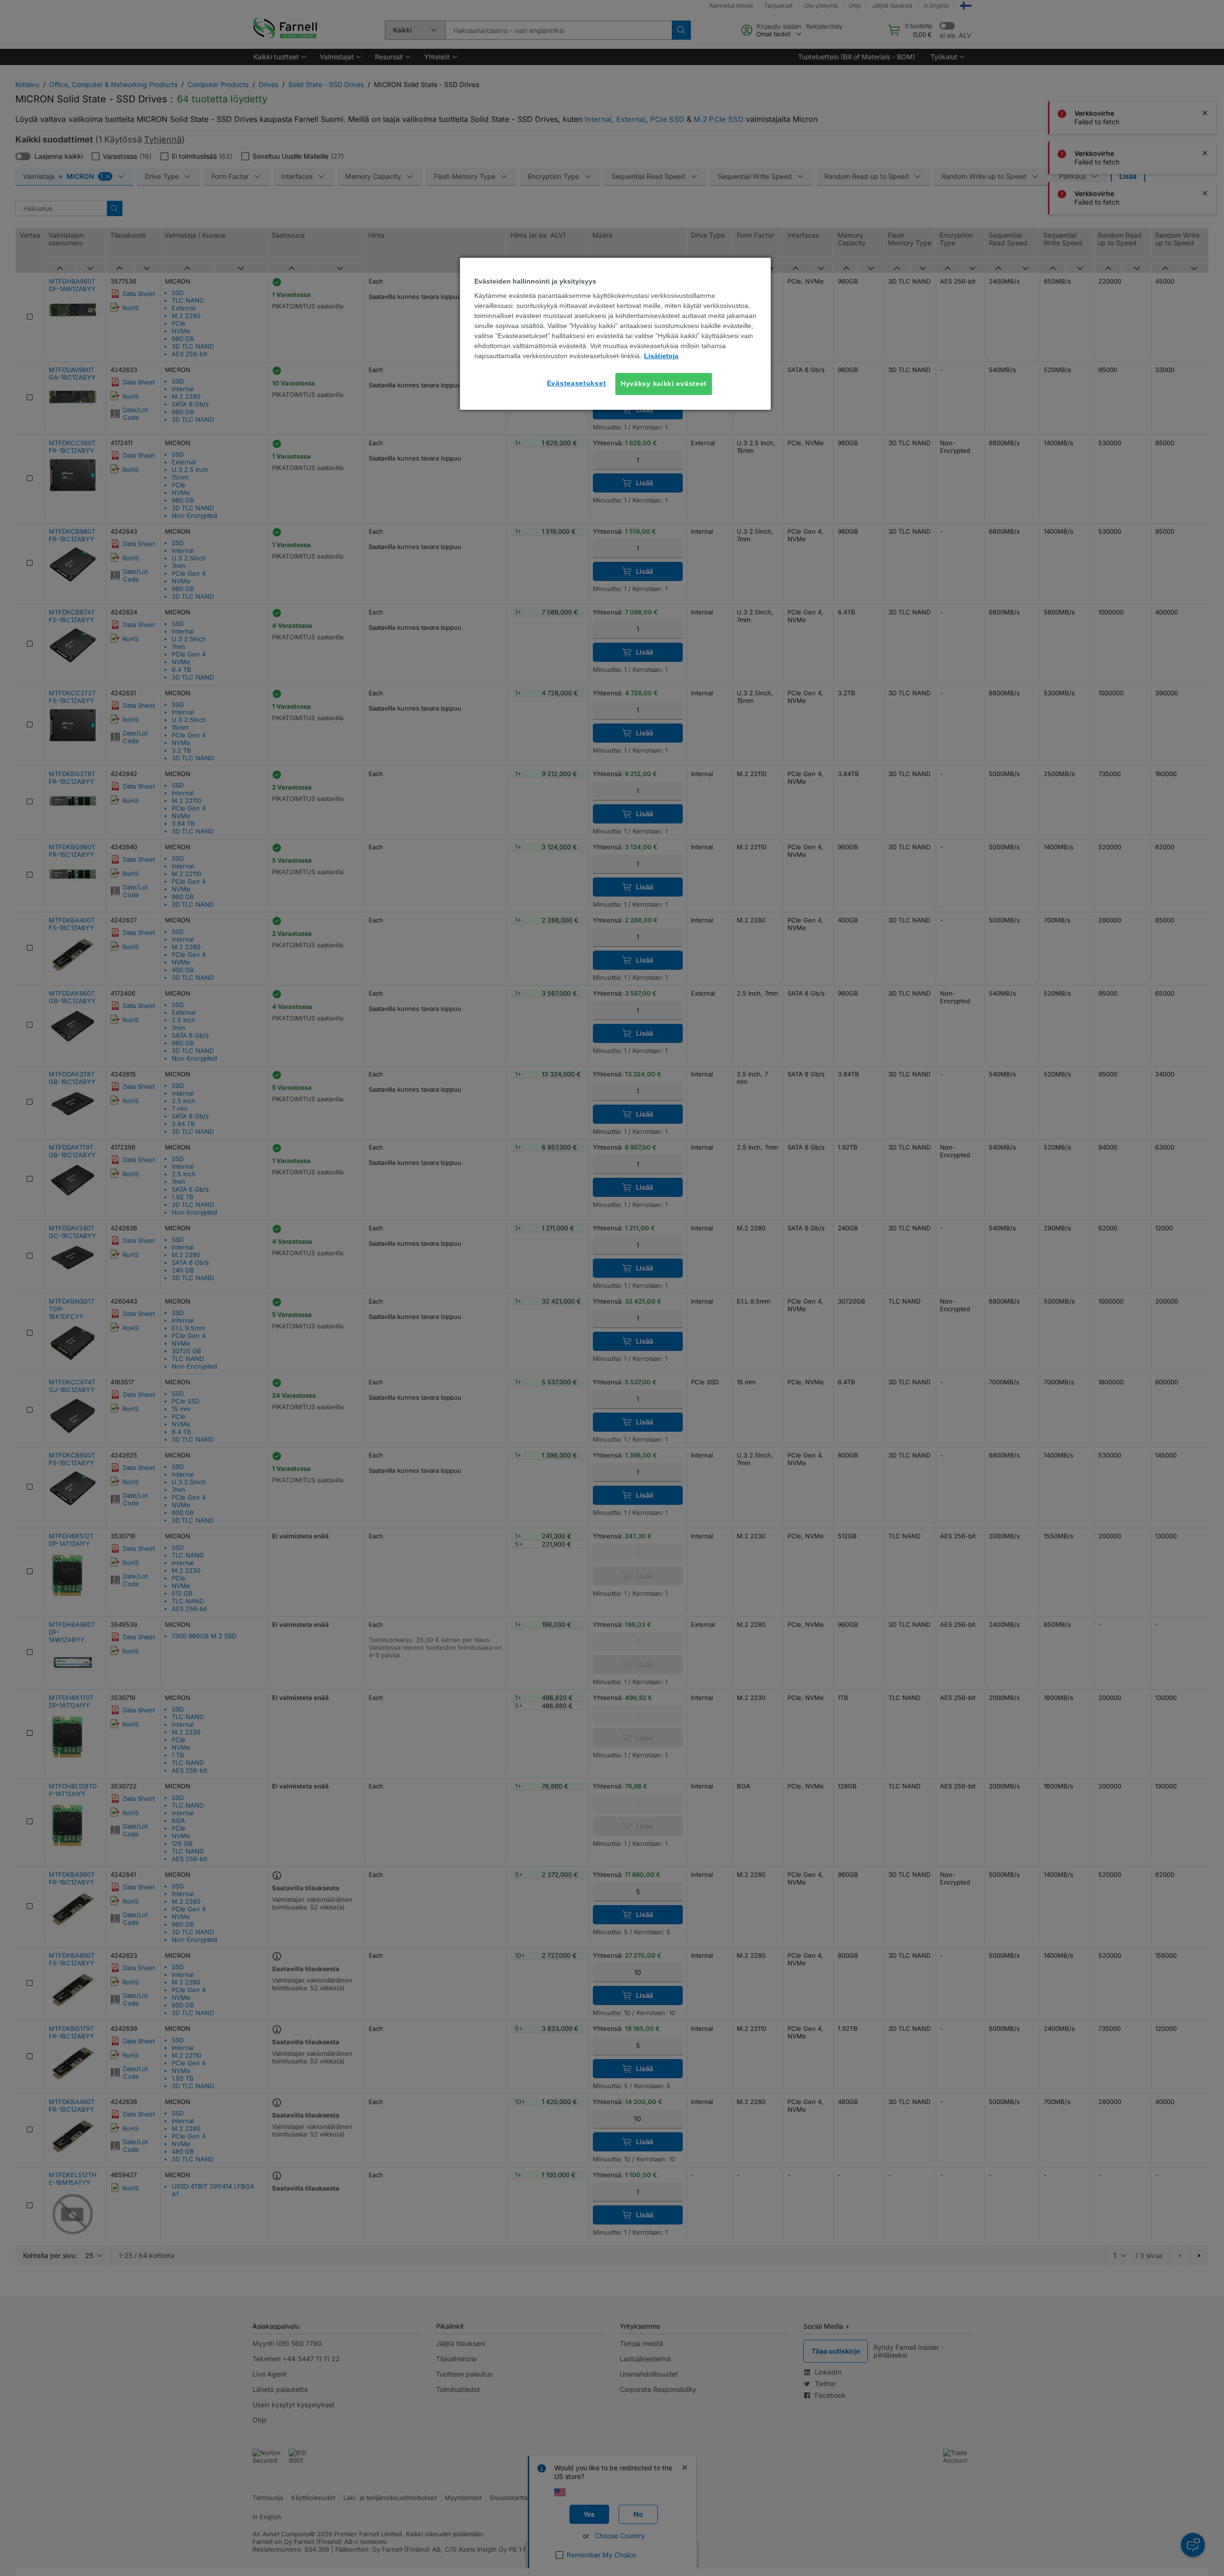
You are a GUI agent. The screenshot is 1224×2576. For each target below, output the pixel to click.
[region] (615, 334)
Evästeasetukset (577, 383)
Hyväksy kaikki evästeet (664, 384)
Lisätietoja (661, 356)
